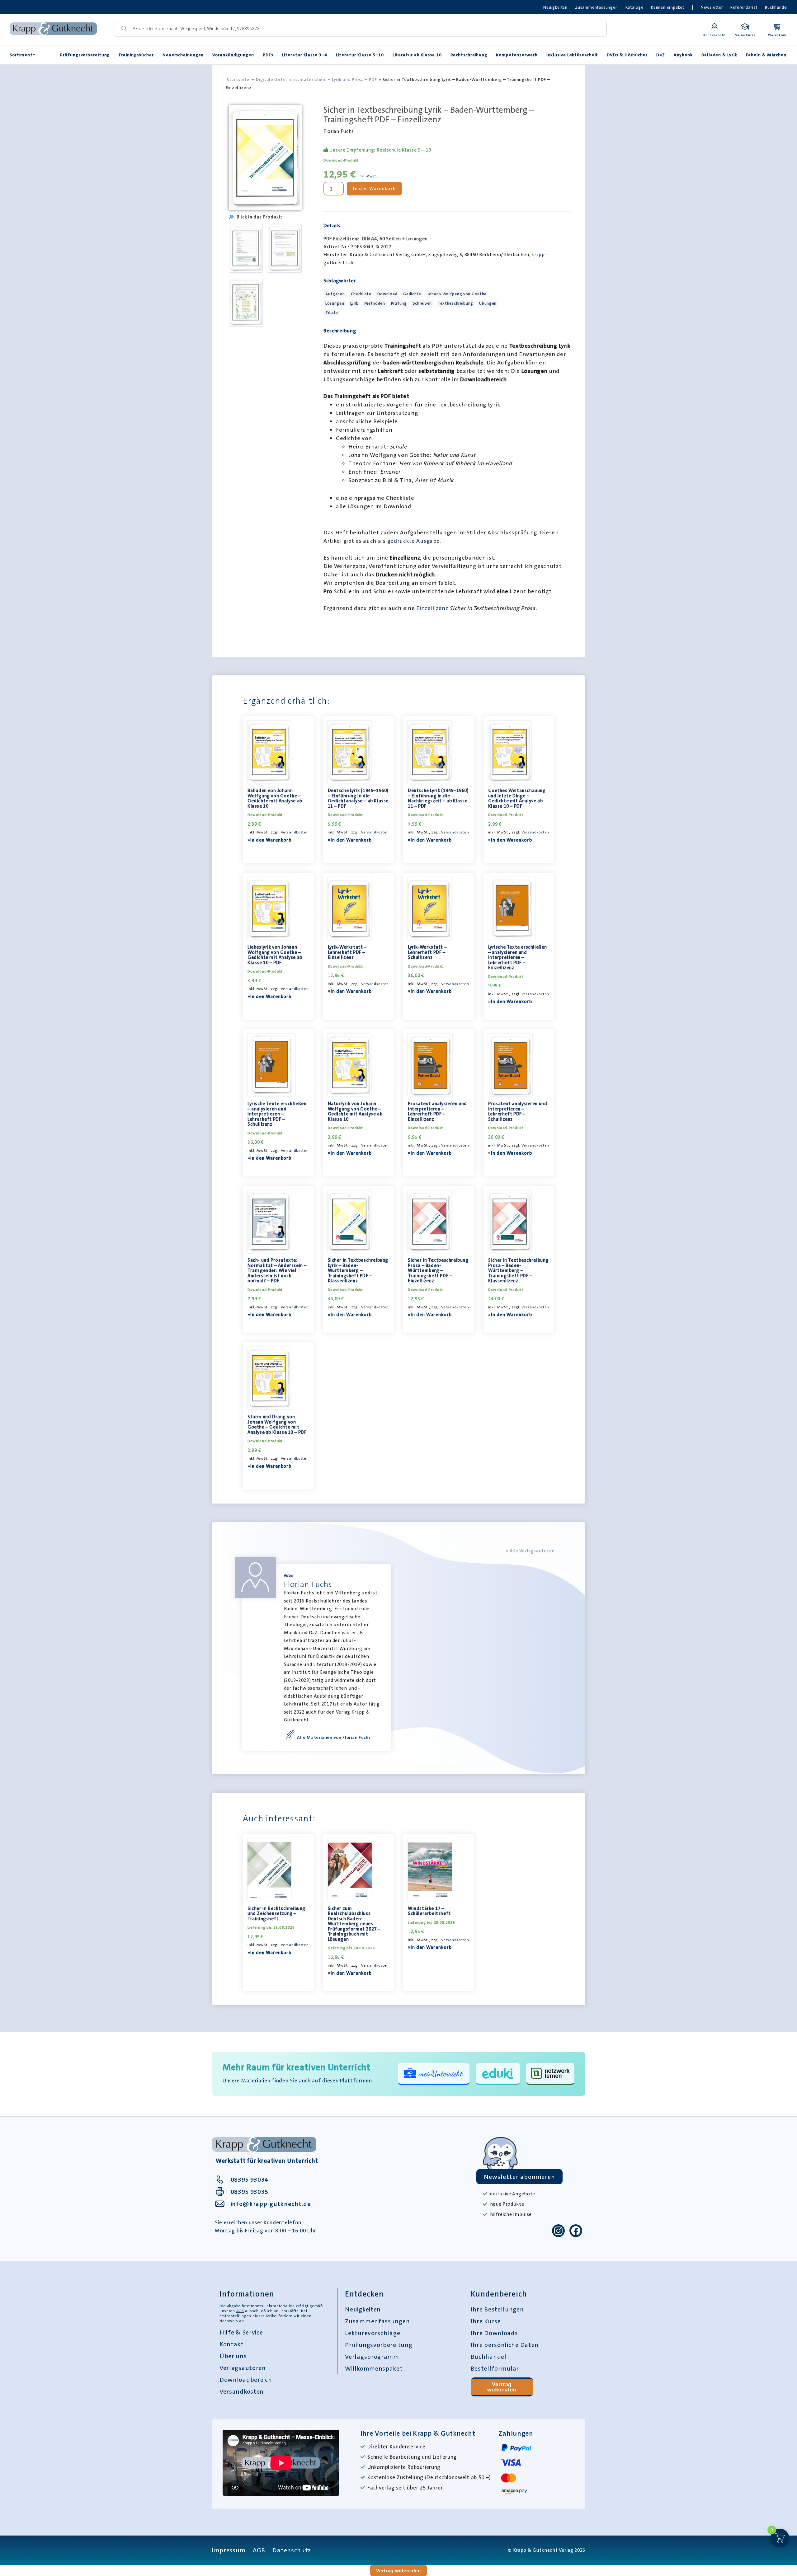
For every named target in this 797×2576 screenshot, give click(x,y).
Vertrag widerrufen (502, 2387)
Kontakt (232, 2344)
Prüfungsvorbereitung (85, 55)
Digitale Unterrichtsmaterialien (291, 79)
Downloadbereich (246, 2380)
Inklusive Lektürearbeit (572, 55)
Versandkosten (295, 832)
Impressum (229, 2550)
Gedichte (412, 294)
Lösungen (335, 303)
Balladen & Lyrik (719, 55)
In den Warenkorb (374, 189)
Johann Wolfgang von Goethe (457, 294)
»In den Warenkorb (269, 840)
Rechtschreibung (469, 55)
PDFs (268, 55)
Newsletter (712, 7)
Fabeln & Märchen (766, 55)
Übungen (488, 303)
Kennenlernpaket (668, 7)
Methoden (375, 303)
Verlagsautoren (243, 2368)
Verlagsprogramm (372, 2357)
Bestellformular (495, 2368)
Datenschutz (292, 2550)
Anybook (683, 55)
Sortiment (21, 55)
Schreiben (422, 303)
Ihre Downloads (494, 2333)
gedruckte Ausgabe (414, 541)
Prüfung (399, 303)
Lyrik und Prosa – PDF (354, 79)
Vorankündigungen (233, 55)
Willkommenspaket (374, 2368)
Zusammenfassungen (597, 7)
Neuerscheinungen (183, 55)
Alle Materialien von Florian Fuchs (334, 1737)
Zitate (332, 313)
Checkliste (361, 294)
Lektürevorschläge (373, 2333)
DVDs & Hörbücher (627, 55)
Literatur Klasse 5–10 (360, 55)
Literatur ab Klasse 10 (417, 55)
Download (387, 294)
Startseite (238, 79)
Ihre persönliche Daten (505, 2345)
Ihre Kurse (486, 2321)
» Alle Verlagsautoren (530, 1551)
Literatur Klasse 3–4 (305, 55)
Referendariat (744, 7)
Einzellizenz (433, 608)
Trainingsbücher (136, 55)
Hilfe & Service (241, 2332)
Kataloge (634, 7)
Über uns (233, 2356)
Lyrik (354, 303)
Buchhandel (776, 7)
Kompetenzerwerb (517, 55)
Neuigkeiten (555, 7)
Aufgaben (335, 294)
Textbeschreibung (455, 303)
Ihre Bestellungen (497, 2309)
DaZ (661, 55)
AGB (240, 2311)
